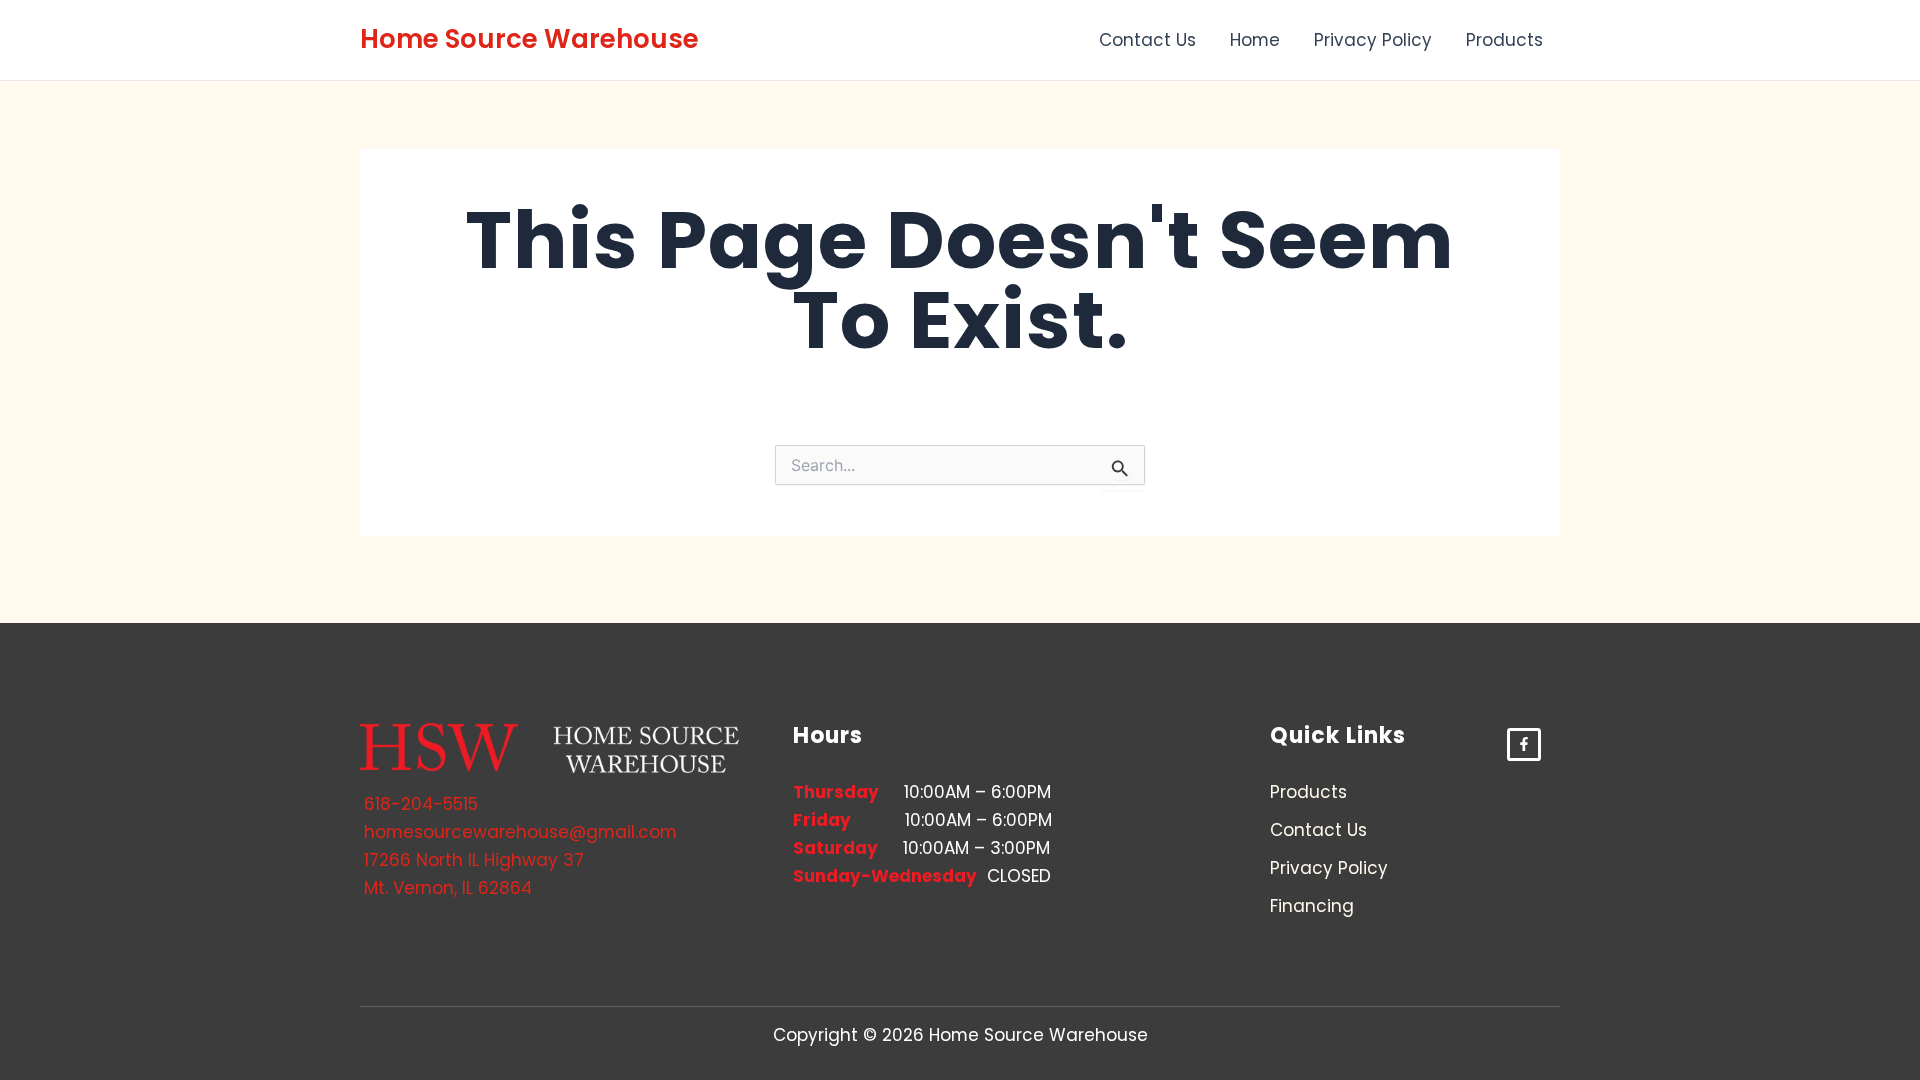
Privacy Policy (1373, 40)
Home (1255, 40)
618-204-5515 (421, 804)
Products (1504, 40)
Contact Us (1147, 40)
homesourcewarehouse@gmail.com (520, 832)
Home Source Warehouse (529, 39)
